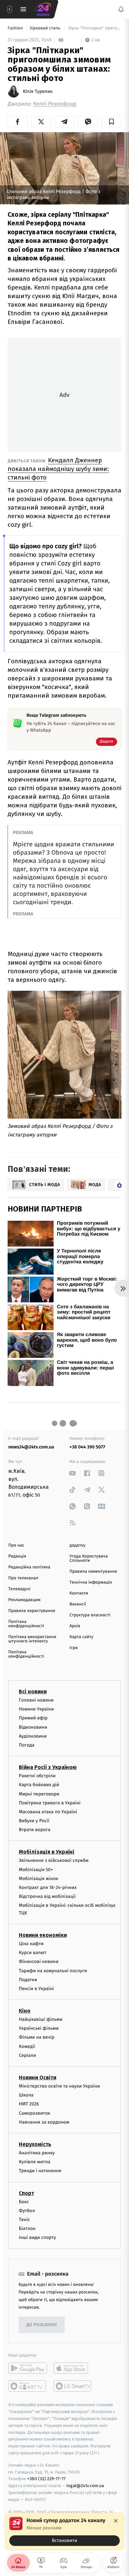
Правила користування (32, 1611)
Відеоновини (33, 1727)
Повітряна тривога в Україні (50, 1803)
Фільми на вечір (37, 2038)
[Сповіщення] (121, 9)
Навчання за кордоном (44, 2122)
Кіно (25, 2011)
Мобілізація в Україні (47, 1852)
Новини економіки (43, 1935)
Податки (28, 1980)
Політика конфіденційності (26, 1624)
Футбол (27, 2211)
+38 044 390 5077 (87, 1447)
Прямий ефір (33, 1718)
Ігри (74, 1648)
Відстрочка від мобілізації (47, 1896)
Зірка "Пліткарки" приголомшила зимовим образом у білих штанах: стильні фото (94, 28)
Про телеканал (23, 1578)
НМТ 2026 (29, 2104)
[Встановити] (64, 2531)
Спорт (26, 2193)
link (73, 1473)
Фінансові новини (39, 1962)
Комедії (27, 2046)
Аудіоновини (33, 1736)
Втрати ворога (35, 1830)
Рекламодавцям (24, 1600)
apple (73, 2368)
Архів (75, 1626)
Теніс (24, 2220)
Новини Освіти (38, 2077)
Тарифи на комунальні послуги (53, 1971)
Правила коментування (93, 1572)
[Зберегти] (111, 122)
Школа (26, 2095)
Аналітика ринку (37, 2153)
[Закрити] (116, 2521)
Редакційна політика (29, 1567)
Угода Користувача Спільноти (89, 1558)
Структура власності (90, 1615)
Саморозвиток (35, 2113)
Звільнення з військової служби (54, 1861)
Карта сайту (81, 1637)
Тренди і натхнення (40, 2171)
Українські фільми (39, 2028)
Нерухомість (35, 2144)
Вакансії (78, 1604)
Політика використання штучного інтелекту (32, 1639)
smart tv (28, 2386)
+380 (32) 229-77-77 (46, 2479)
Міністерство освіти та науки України (59, 2086)
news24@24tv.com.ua (31, 1447)
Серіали (27, 2055)
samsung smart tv (73, 2386)
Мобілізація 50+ (36, 1870)
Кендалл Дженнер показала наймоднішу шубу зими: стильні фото (58, 469)
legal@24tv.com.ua (85, 2486)
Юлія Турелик (38, 92)
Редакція (17, 1556)
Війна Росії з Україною (48, 1767)
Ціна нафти (31, 1944)
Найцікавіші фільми (41, 2019)
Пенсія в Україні (36, 1989)
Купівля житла (35, 2162)
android (28, 2368)
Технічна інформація (91, 1582)
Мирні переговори (39, 1794)
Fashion (16, 28)
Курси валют (33, 1953)
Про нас (16, 1545)
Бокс (24, 2202)
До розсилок (42, 2325)
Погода (27, 1745)
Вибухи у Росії (34, 1821)
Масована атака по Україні (48, 1812)
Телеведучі (19, 1589)
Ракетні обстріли (37, 1776)
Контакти (79, 1593)
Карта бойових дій (39, 1785)
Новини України (36, 1709)
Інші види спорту (37, 2237)
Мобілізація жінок (39, 1879)
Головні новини (36, 1700)
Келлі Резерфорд (55, 104)
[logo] (43, 9)
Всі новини (33, 1692)
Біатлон (27, 2229)
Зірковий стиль (45, 28)
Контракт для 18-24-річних (48, 1887)
